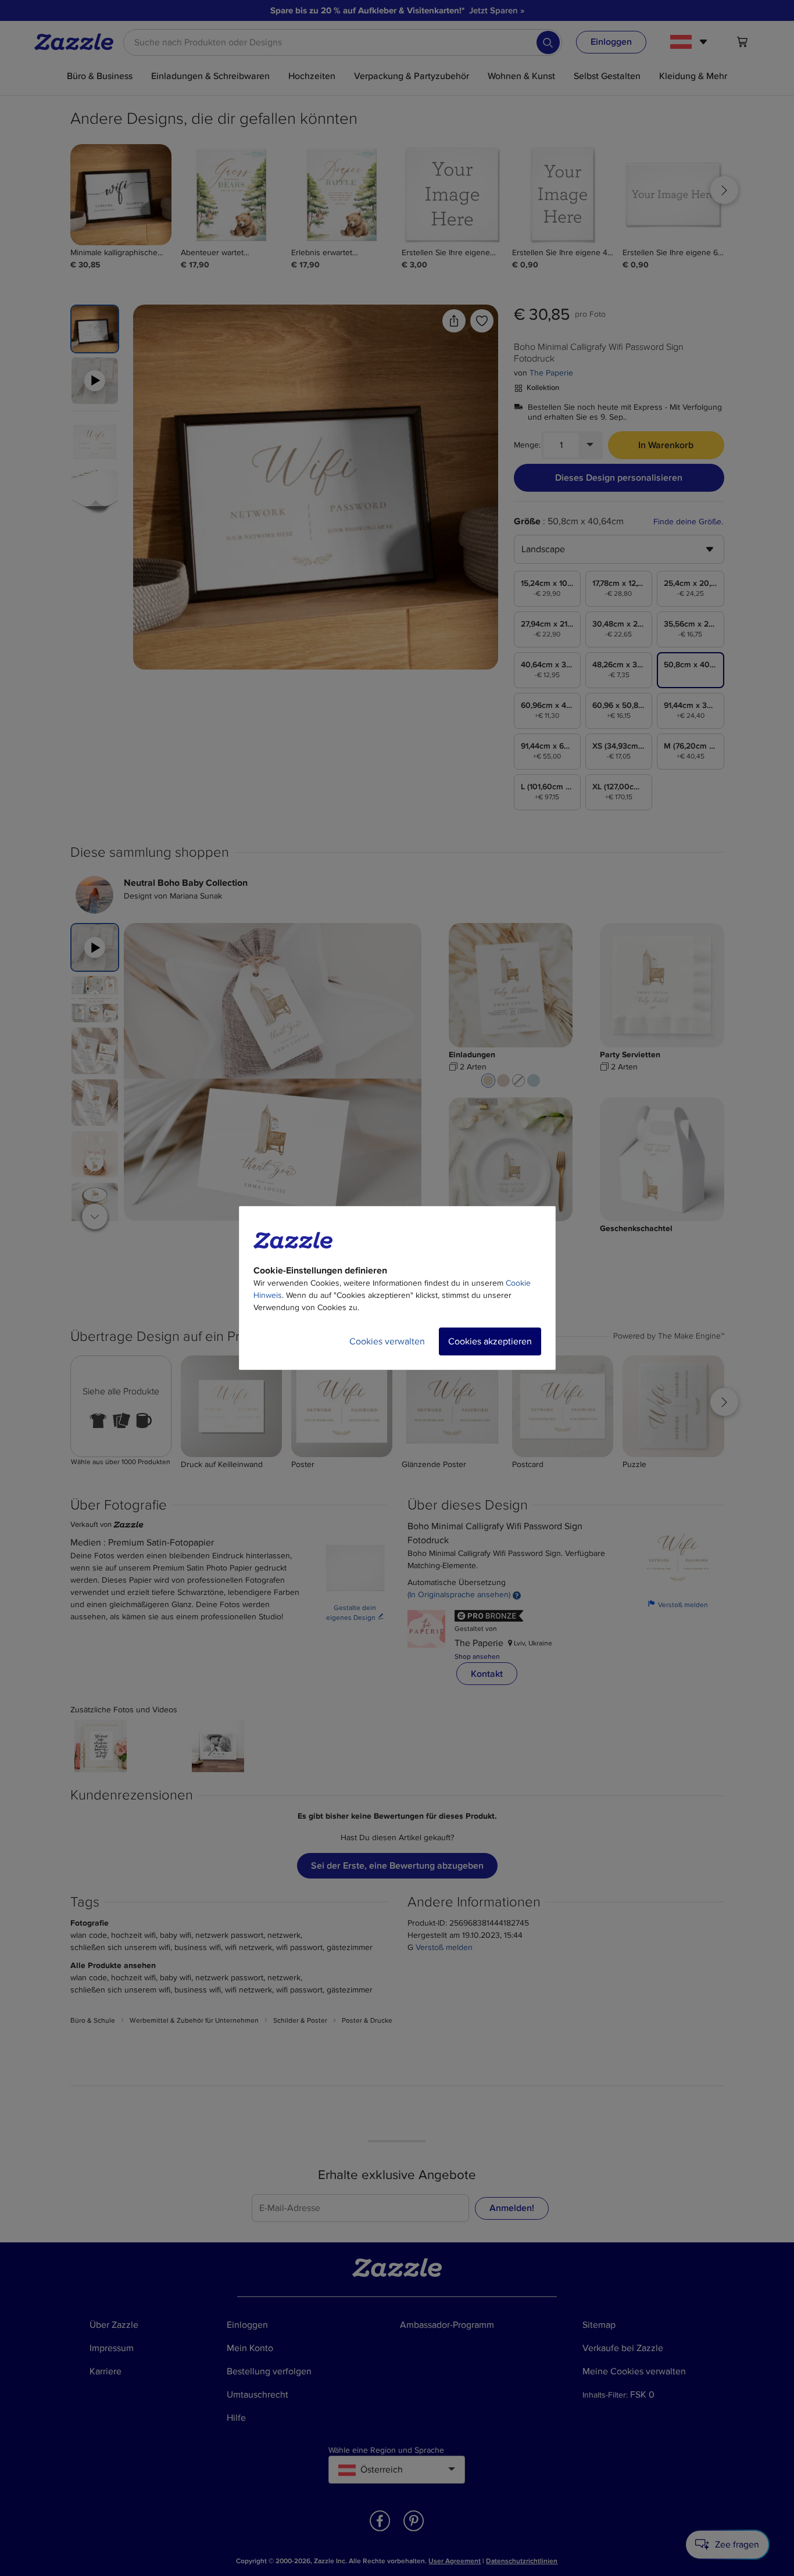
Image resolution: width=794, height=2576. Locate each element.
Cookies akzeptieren (490, 1341)
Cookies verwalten (387, 1341)
